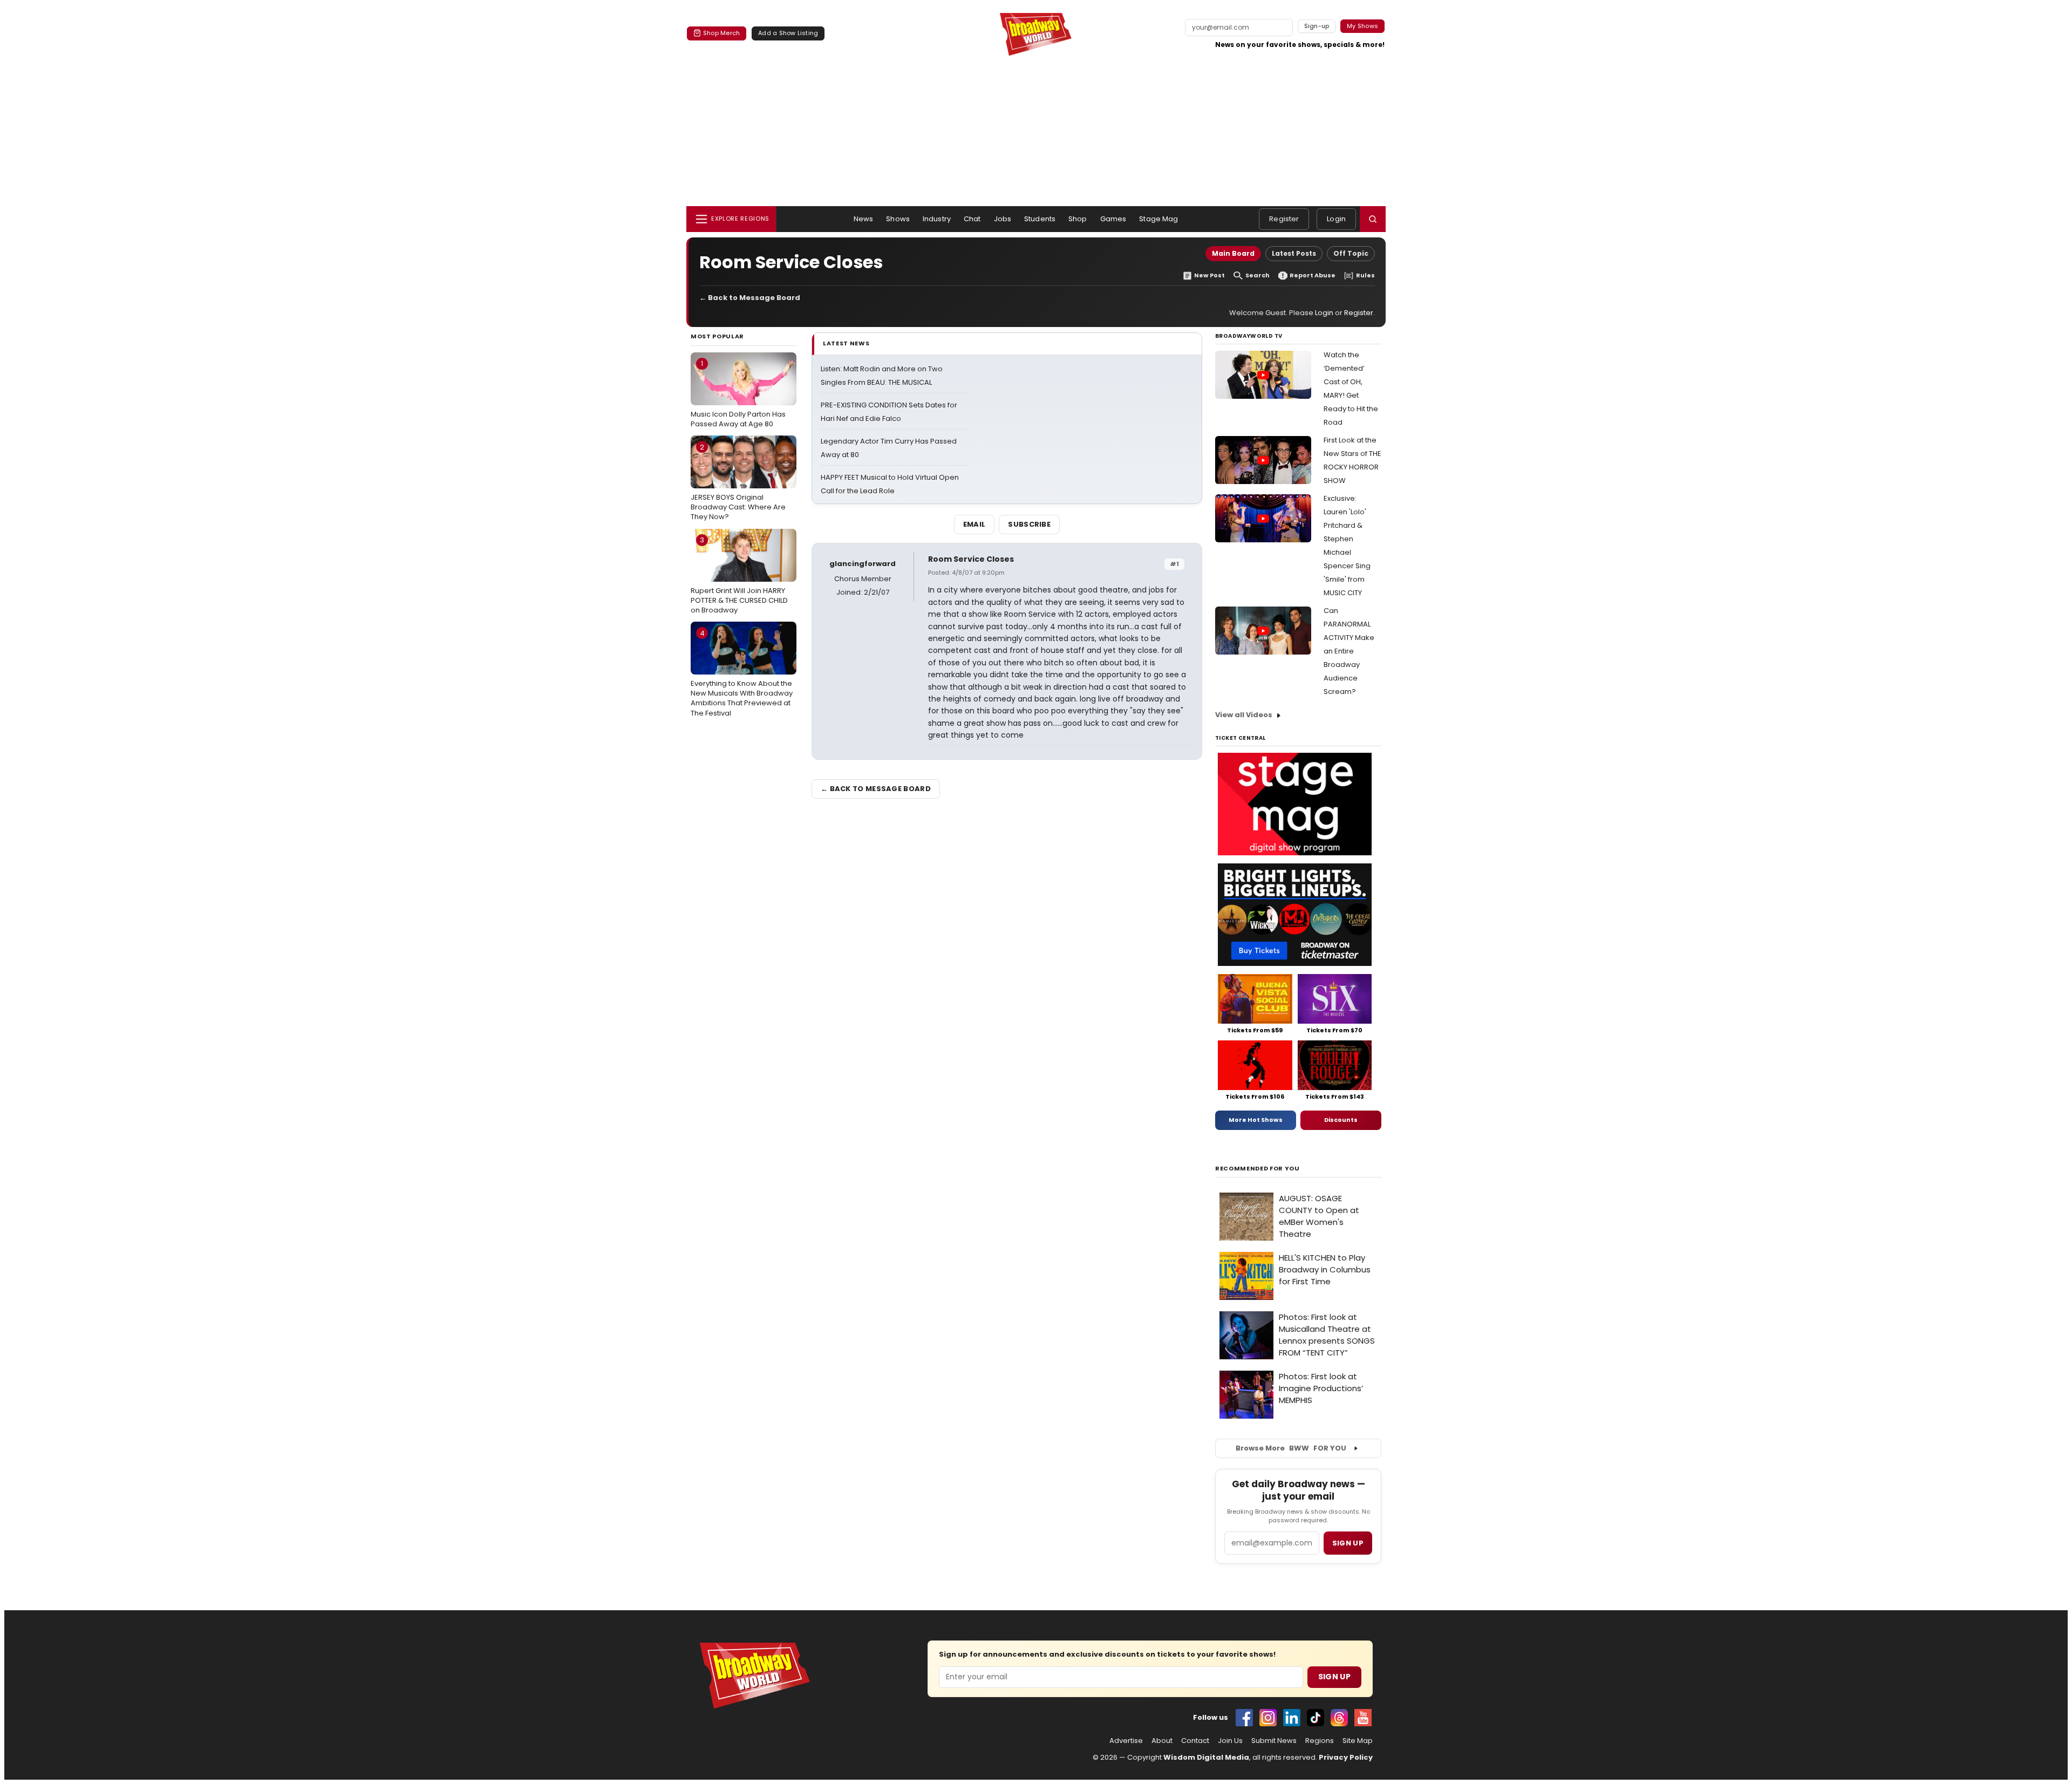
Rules (1365, 275)
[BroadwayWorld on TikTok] (1316, 1718)
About (1162, 1741)
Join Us (1230, 1741)
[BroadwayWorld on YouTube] (1363, 1718)
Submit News (1274, 1741)
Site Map (1358, 1741)
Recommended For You (1257, 1169)
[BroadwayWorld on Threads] (1339, 1718)
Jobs (1003, 219)
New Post (1209, 275)
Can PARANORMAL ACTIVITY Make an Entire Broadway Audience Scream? (1349, 651)
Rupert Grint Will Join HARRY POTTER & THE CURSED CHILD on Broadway (739, 575)
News (864, 219)
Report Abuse (1313, 275)
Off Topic (1351, 253)
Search (1257, 275)
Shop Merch (721, 33)
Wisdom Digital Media (1206, 1757)
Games (1113, 219)
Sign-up (1317, 26)
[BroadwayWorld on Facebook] (1244, 1718)
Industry (937, 219)
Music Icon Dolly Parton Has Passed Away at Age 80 (738, 393)
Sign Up (1334, 1677)
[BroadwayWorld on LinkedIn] (1292, 1718)
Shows (898, 219)
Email (974, 524)
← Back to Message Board (750, 298)
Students (1040, 219)
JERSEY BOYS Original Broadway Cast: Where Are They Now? (738, 482)
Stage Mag (1158, 219)
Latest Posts (1294, 253)
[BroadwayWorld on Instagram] (1268, 1718)
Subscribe (1029, 524)
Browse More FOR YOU (1291, 1448)
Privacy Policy (1346, 1757)
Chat (972, 219)
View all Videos (1244, 715)
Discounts (1341, 1120)
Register (1284, 219)
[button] (1373, 219)
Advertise (1126, 1741)
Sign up (1348, 1543)
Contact (1195, 1741)
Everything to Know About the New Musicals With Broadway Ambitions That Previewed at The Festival (742, 673)
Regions (1320, 1741)
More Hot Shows (1256, 1120)
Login (1336, 219)
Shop (1078, 219)
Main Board (1233, 253)
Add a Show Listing (788, 33)
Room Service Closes (971, 559)
